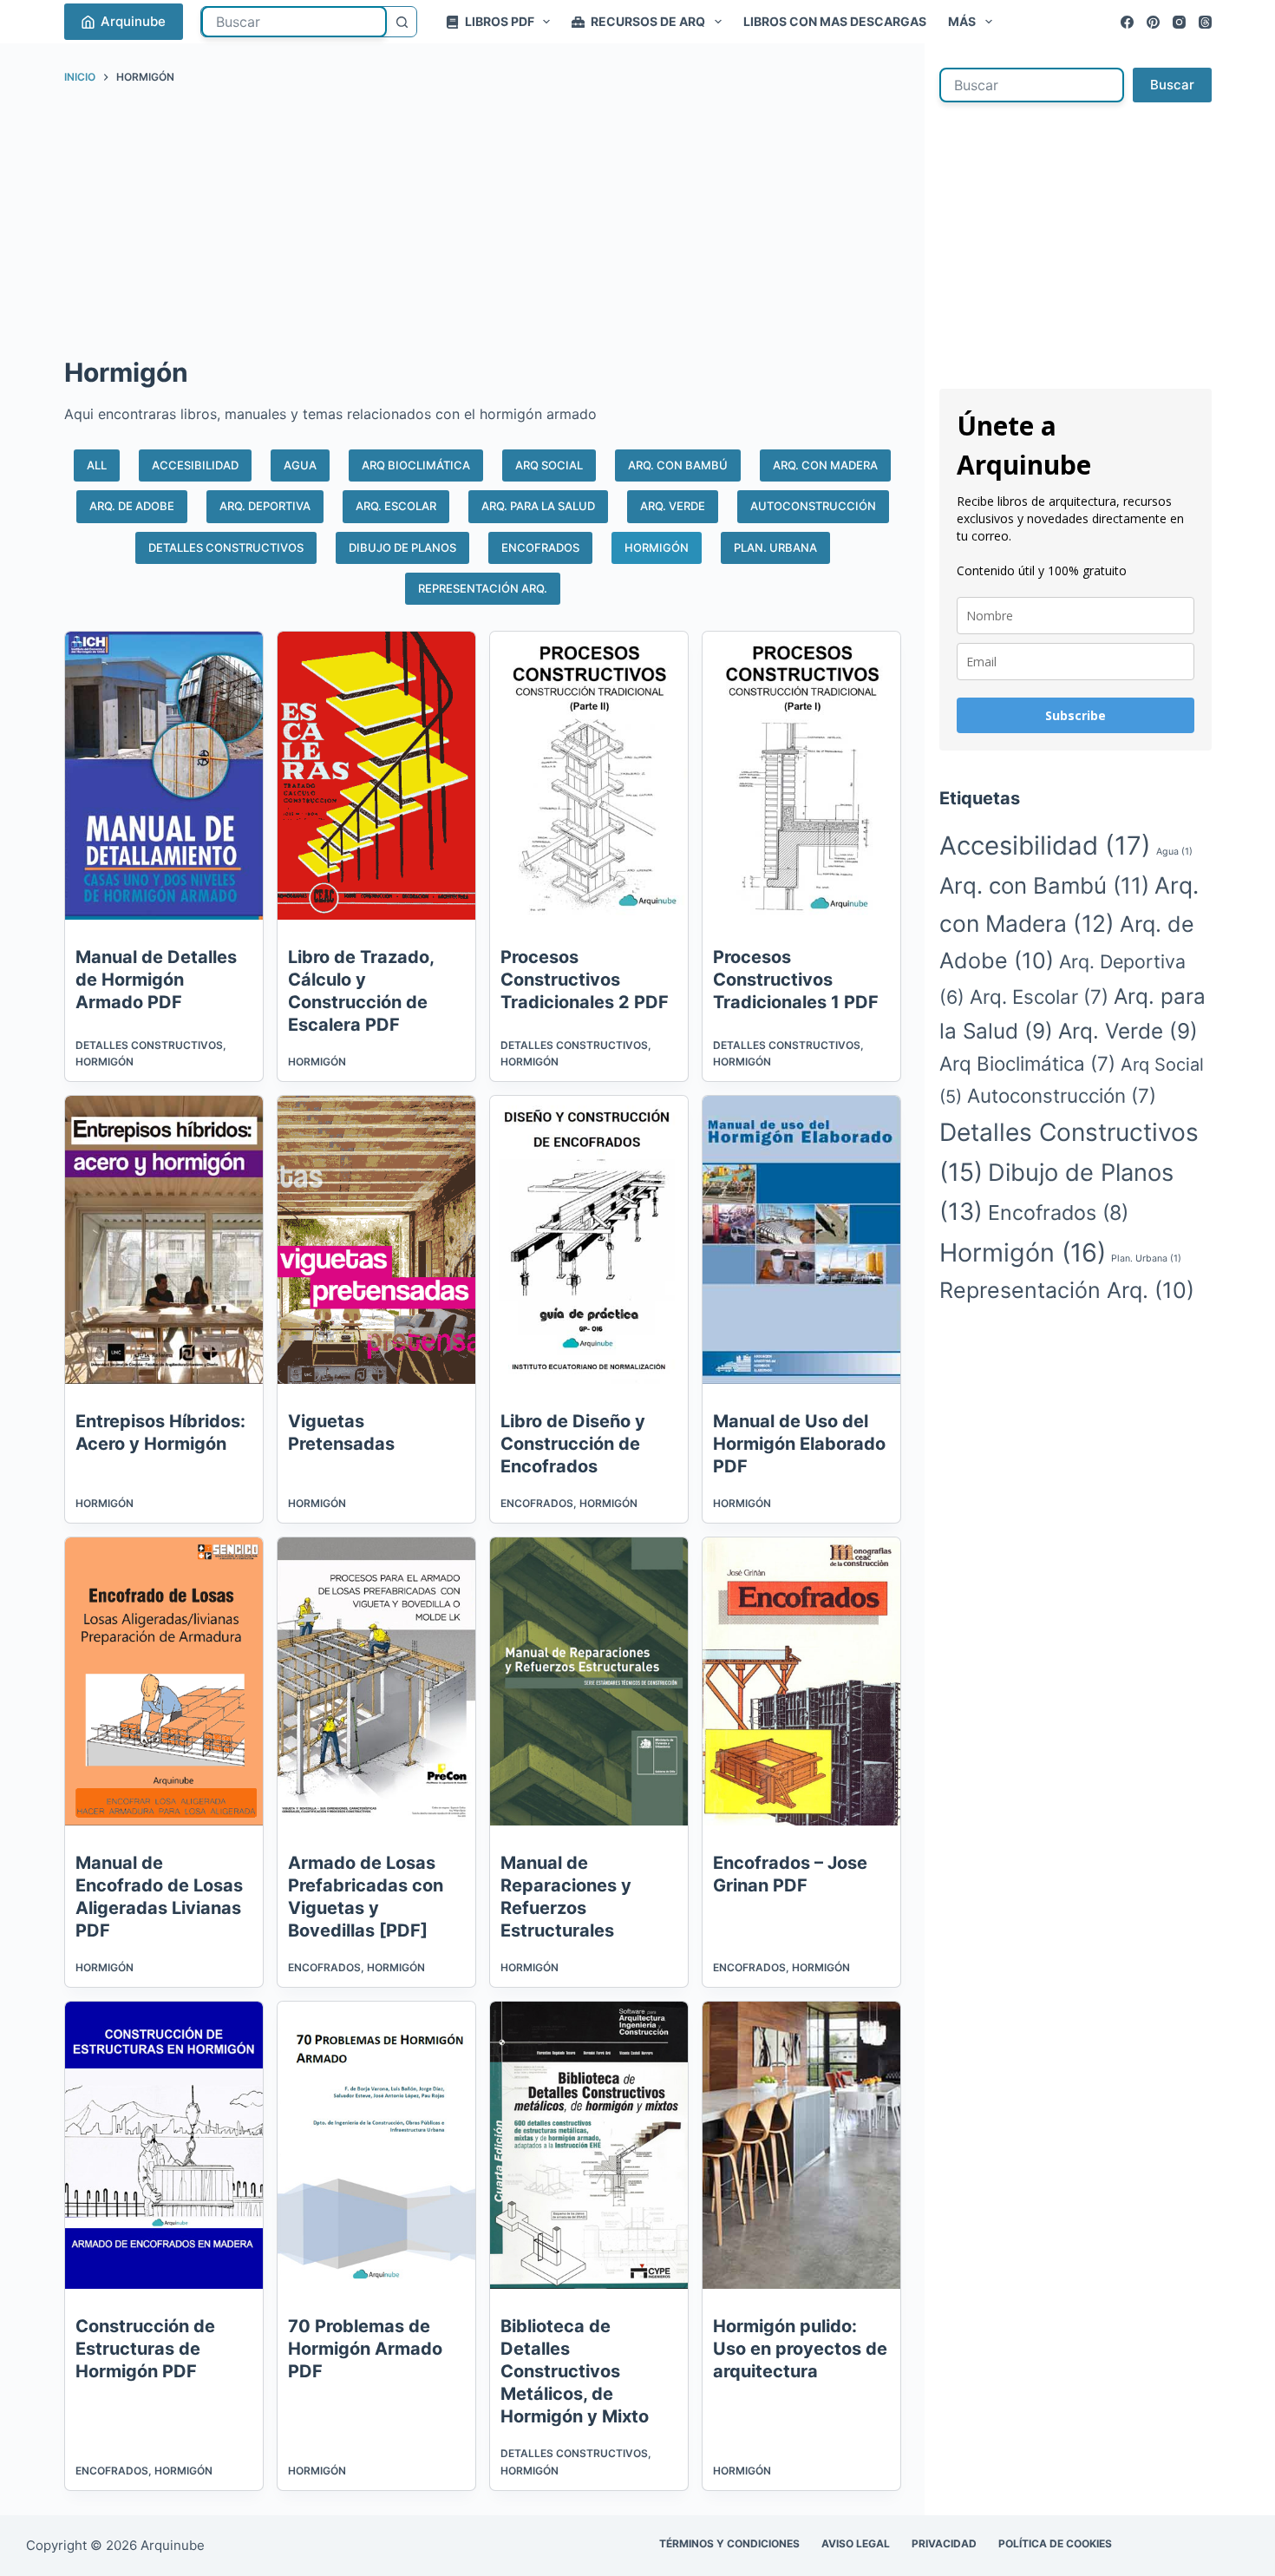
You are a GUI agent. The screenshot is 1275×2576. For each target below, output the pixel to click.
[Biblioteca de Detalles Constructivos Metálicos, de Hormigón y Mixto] (589, 2146)
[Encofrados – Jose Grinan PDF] (801, 1681)
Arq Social (549, 465)
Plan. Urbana (775, 547)
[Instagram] (1179, 22)
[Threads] (1205, 22)
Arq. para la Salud (538, 506)
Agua (300, 465)
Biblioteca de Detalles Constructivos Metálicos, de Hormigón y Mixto (575, 2371)
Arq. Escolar (396, 506)
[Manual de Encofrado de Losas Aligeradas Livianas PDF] (164, 1681)
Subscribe (1076, 715)
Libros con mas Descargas (835, 21)
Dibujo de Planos (402, 547)
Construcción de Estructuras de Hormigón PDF (145, 2349)
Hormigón (657, 547)
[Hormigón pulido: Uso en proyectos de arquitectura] (801, 2146)
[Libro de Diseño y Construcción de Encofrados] (589, 1240)
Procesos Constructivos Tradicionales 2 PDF (585, 980)
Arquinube (133, 21)
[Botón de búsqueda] (402, 22)
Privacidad (944, 2543)
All (97, 465)
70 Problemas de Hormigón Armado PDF (365, 2349)
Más (962, 21)
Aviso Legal (856, 2543)
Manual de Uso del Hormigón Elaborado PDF (799, 1444)
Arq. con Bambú (678, 465)
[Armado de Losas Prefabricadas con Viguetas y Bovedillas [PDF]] (376, 1681)
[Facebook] (1127, 22)
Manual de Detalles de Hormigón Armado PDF (156, 980)
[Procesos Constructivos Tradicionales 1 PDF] (801, 776)
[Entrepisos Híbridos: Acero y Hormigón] (164, 1240)
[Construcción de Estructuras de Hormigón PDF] (164, 2146)
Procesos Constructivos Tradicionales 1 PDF (796, 980)
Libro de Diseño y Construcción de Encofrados (573, 1444)
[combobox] (294, 22)
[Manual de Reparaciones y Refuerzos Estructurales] (589, 1681)
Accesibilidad (195, 465)
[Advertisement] (483, 225)
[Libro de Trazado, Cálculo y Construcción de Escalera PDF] (376, 776)
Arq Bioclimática (416, 465)
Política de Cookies (1055, 2543)
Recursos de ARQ (648, 21)
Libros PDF (500, 21)
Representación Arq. (483, 588)
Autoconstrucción (813, 506)
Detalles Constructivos (226, 547)
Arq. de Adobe (132, 506)
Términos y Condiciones (729, 2543)
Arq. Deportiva (265, 506)
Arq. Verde (673, 506)
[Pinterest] (1153, 22)
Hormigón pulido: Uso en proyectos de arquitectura (800, 2349)
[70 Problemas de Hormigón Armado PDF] (376, 2146)
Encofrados (540, 547)
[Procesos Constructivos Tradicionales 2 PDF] (589, 776)
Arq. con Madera (825, 465)
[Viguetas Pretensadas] (376, 1240)
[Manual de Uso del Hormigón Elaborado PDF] (801, 1240)
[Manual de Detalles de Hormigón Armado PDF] (164, 776)
